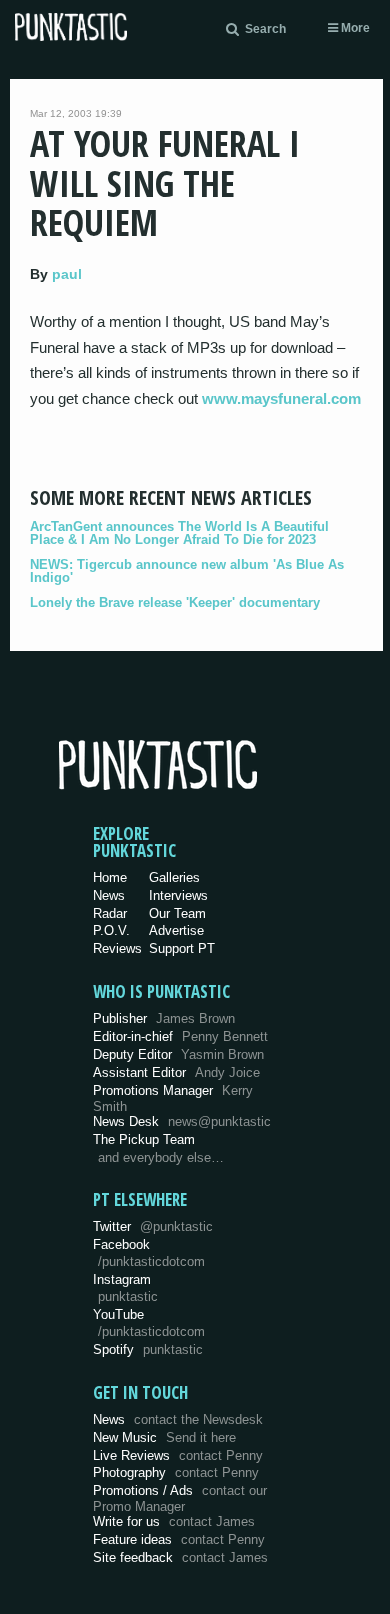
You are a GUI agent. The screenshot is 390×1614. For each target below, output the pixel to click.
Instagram (125, 1288)
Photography (176, 1472)
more (354, 28)
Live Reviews (178, 1455)
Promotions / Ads (180, 1498)
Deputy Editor (178, 1054)
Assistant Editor (176, 1072)
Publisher (164, 1018)
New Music (164, 1437)
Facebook (149, 1253)
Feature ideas (179, 1539)
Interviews (178, 895)
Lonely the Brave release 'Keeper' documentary (175, 602)
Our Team (177, 913)
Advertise (176, 930)
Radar (110, 913)
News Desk (182, 1121)
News (109, 895)
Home (110, 877)
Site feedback (180, 1557)
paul (67, 274)
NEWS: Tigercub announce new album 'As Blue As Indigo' (187, 571)
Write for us (174, 1521)
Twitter (153, 1226)
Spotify (148, 1349)
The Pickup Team (144, 1139)
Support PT (182, 948)
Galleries (174, 877)
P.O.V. (111, 930)
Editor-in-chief (180, 1036)
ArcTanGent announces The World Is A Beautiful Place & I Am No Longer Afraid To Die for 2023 (179, 533)
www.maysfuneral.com (281, 398)
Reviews (117, 948)
